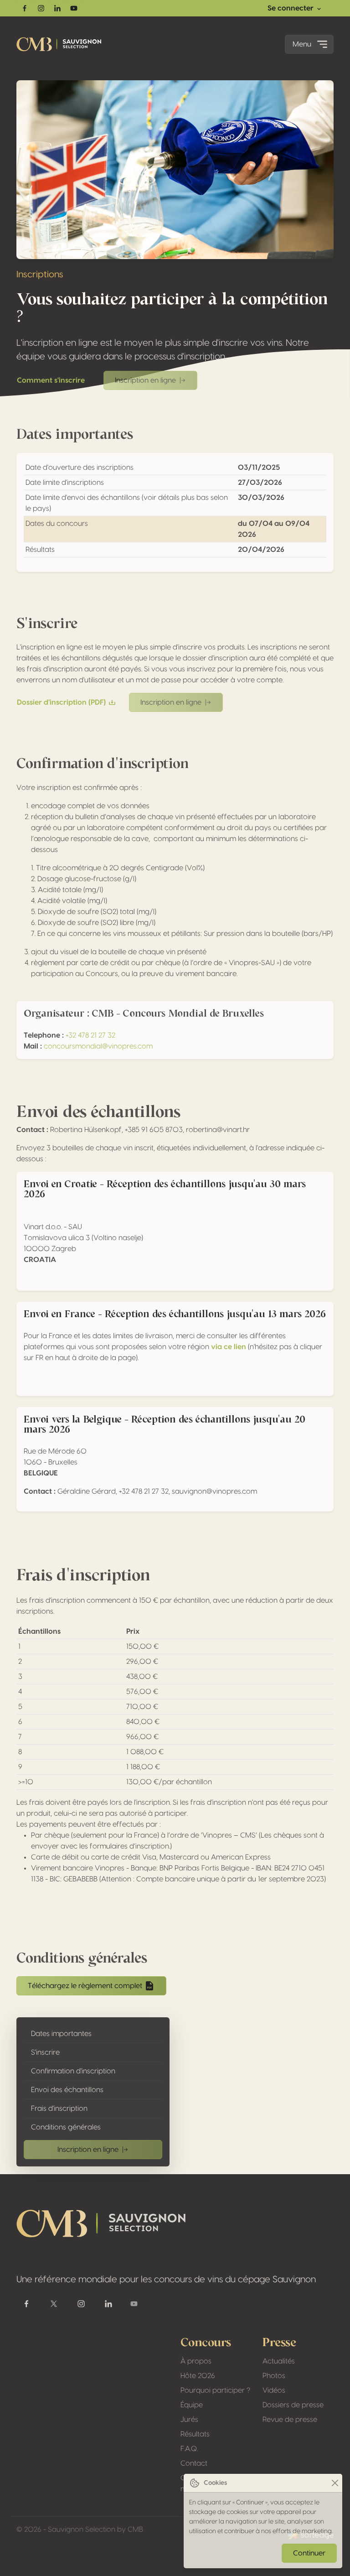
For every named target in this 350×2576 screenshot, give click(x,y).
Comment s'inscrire (51, 380)
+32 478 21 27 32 (90, 1035)
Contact (194, 2463)
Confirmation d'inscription (73, 2071)
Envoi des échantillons (67, 2090)
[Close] (335, 2483)
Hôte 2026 (198, 2376)
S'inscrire (45, 2052)
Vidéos (274, 2390)
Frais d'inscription (59, 2109)
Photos (274, 2376)
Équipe (192, 2405)
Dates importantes (61, 2034)
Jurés (189, 2420)
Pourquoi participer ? (215, 2390)
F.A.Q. (189, 2449)
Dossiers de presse (293, 2405)
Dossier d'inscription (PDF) (61, 702)
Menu (302, 44)
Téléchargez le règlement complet (85, 1986)
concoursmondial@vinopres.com (98, 1046)
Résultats (195, 2434)
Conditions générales (66, 2127)
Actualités (279, 2361)
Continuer (309, 2553)
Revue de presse (290, 2420)
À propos (196, 2361)
